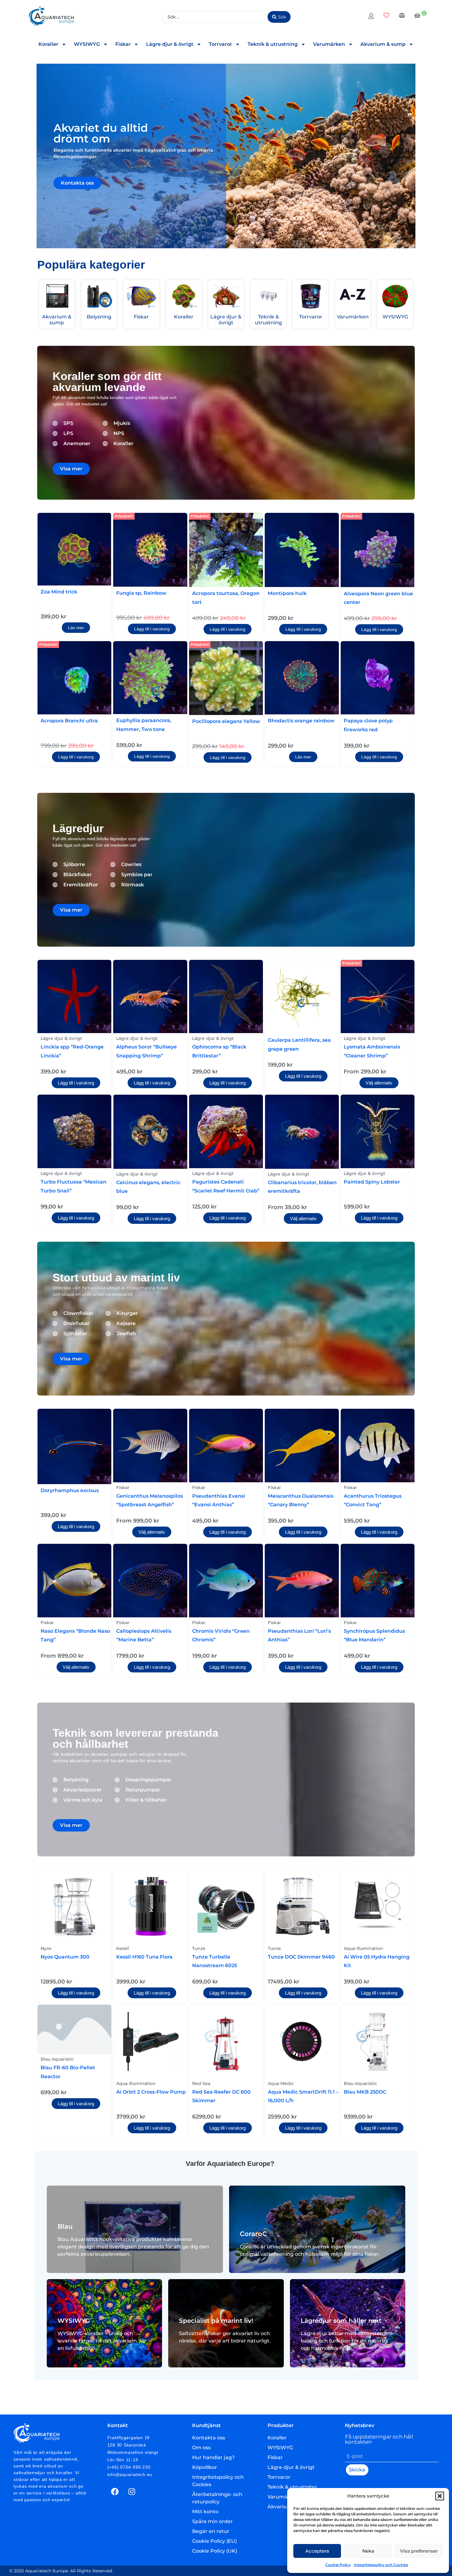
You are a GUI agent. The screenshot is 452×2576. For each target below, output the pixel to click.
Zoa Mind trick (59, 592)
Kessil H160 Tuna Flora (144, 1957)
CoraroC (253, 2234)
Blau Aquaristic (57, 2059)
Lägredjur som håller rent (341, 2321)
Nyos (46, 1948)
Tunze (199, 1948)
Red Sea (201, 2083)
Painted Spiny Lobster (372, 1182)
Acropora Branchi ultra (69, 721)
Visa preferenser (419, 2551)
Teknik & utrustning (273, 44)
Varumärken (329, 44)
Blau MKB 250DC (365, 2092)
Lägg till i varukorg (152, 629)
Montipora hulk (287, 593)
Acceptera (317, 2551)
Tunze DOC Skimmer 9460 (301, 1957)
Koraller (48, 44)
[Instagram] (132, 2492)
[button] (440, 2496)
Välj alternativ (379, 1083)
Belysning (99, 317)
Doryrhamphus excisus (70, 1490)
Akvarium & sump (383, 44)
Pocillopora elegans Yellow (226, 721)
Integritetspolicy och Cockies (381, 2565)
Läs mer (76, 628)
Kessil (123, 1948)
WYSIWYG (87, 44)
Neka (368, 2551)
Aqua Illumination (363, 1948)
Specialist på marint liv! (216, 2321)
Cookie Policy (338, 2565)
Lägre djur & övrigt (170, 44)
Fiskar (123, 44)
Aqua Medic (281, 2083)
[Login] (372, 17)
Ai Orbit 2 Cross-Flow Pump (151, 2092)
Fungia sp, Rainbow (141, 593)
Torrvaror (220, 44)
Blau (65, 2226)
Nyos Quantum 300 (65, 1957)
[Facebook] (115, 2492)
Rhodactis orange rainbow (301, 721)
